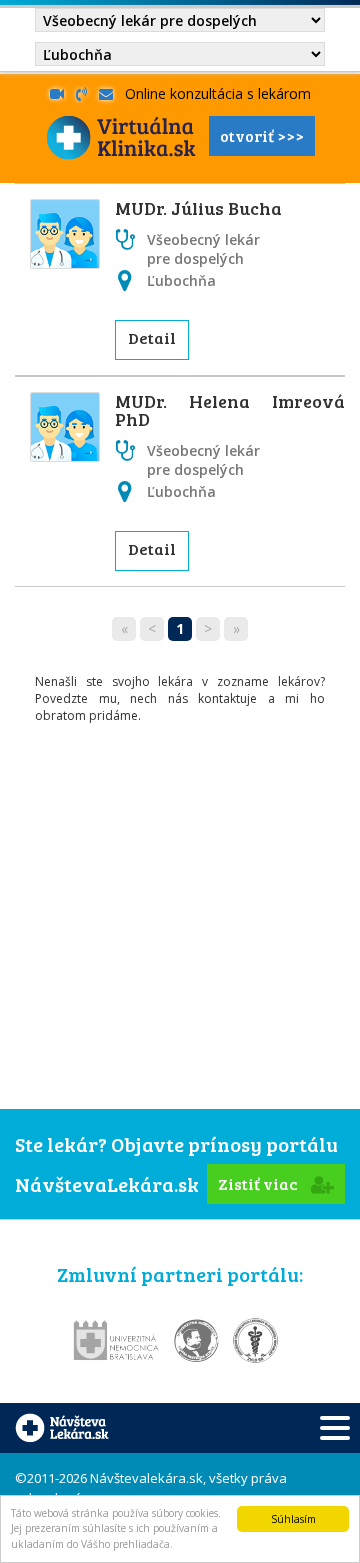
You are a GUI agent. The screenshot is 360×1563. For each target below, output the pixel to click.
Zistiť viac (259, 1183)
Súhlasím (293, 1519)
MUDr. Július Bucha (198, 208)
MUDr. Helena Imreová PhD (230, 410)
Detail (152, 337)
